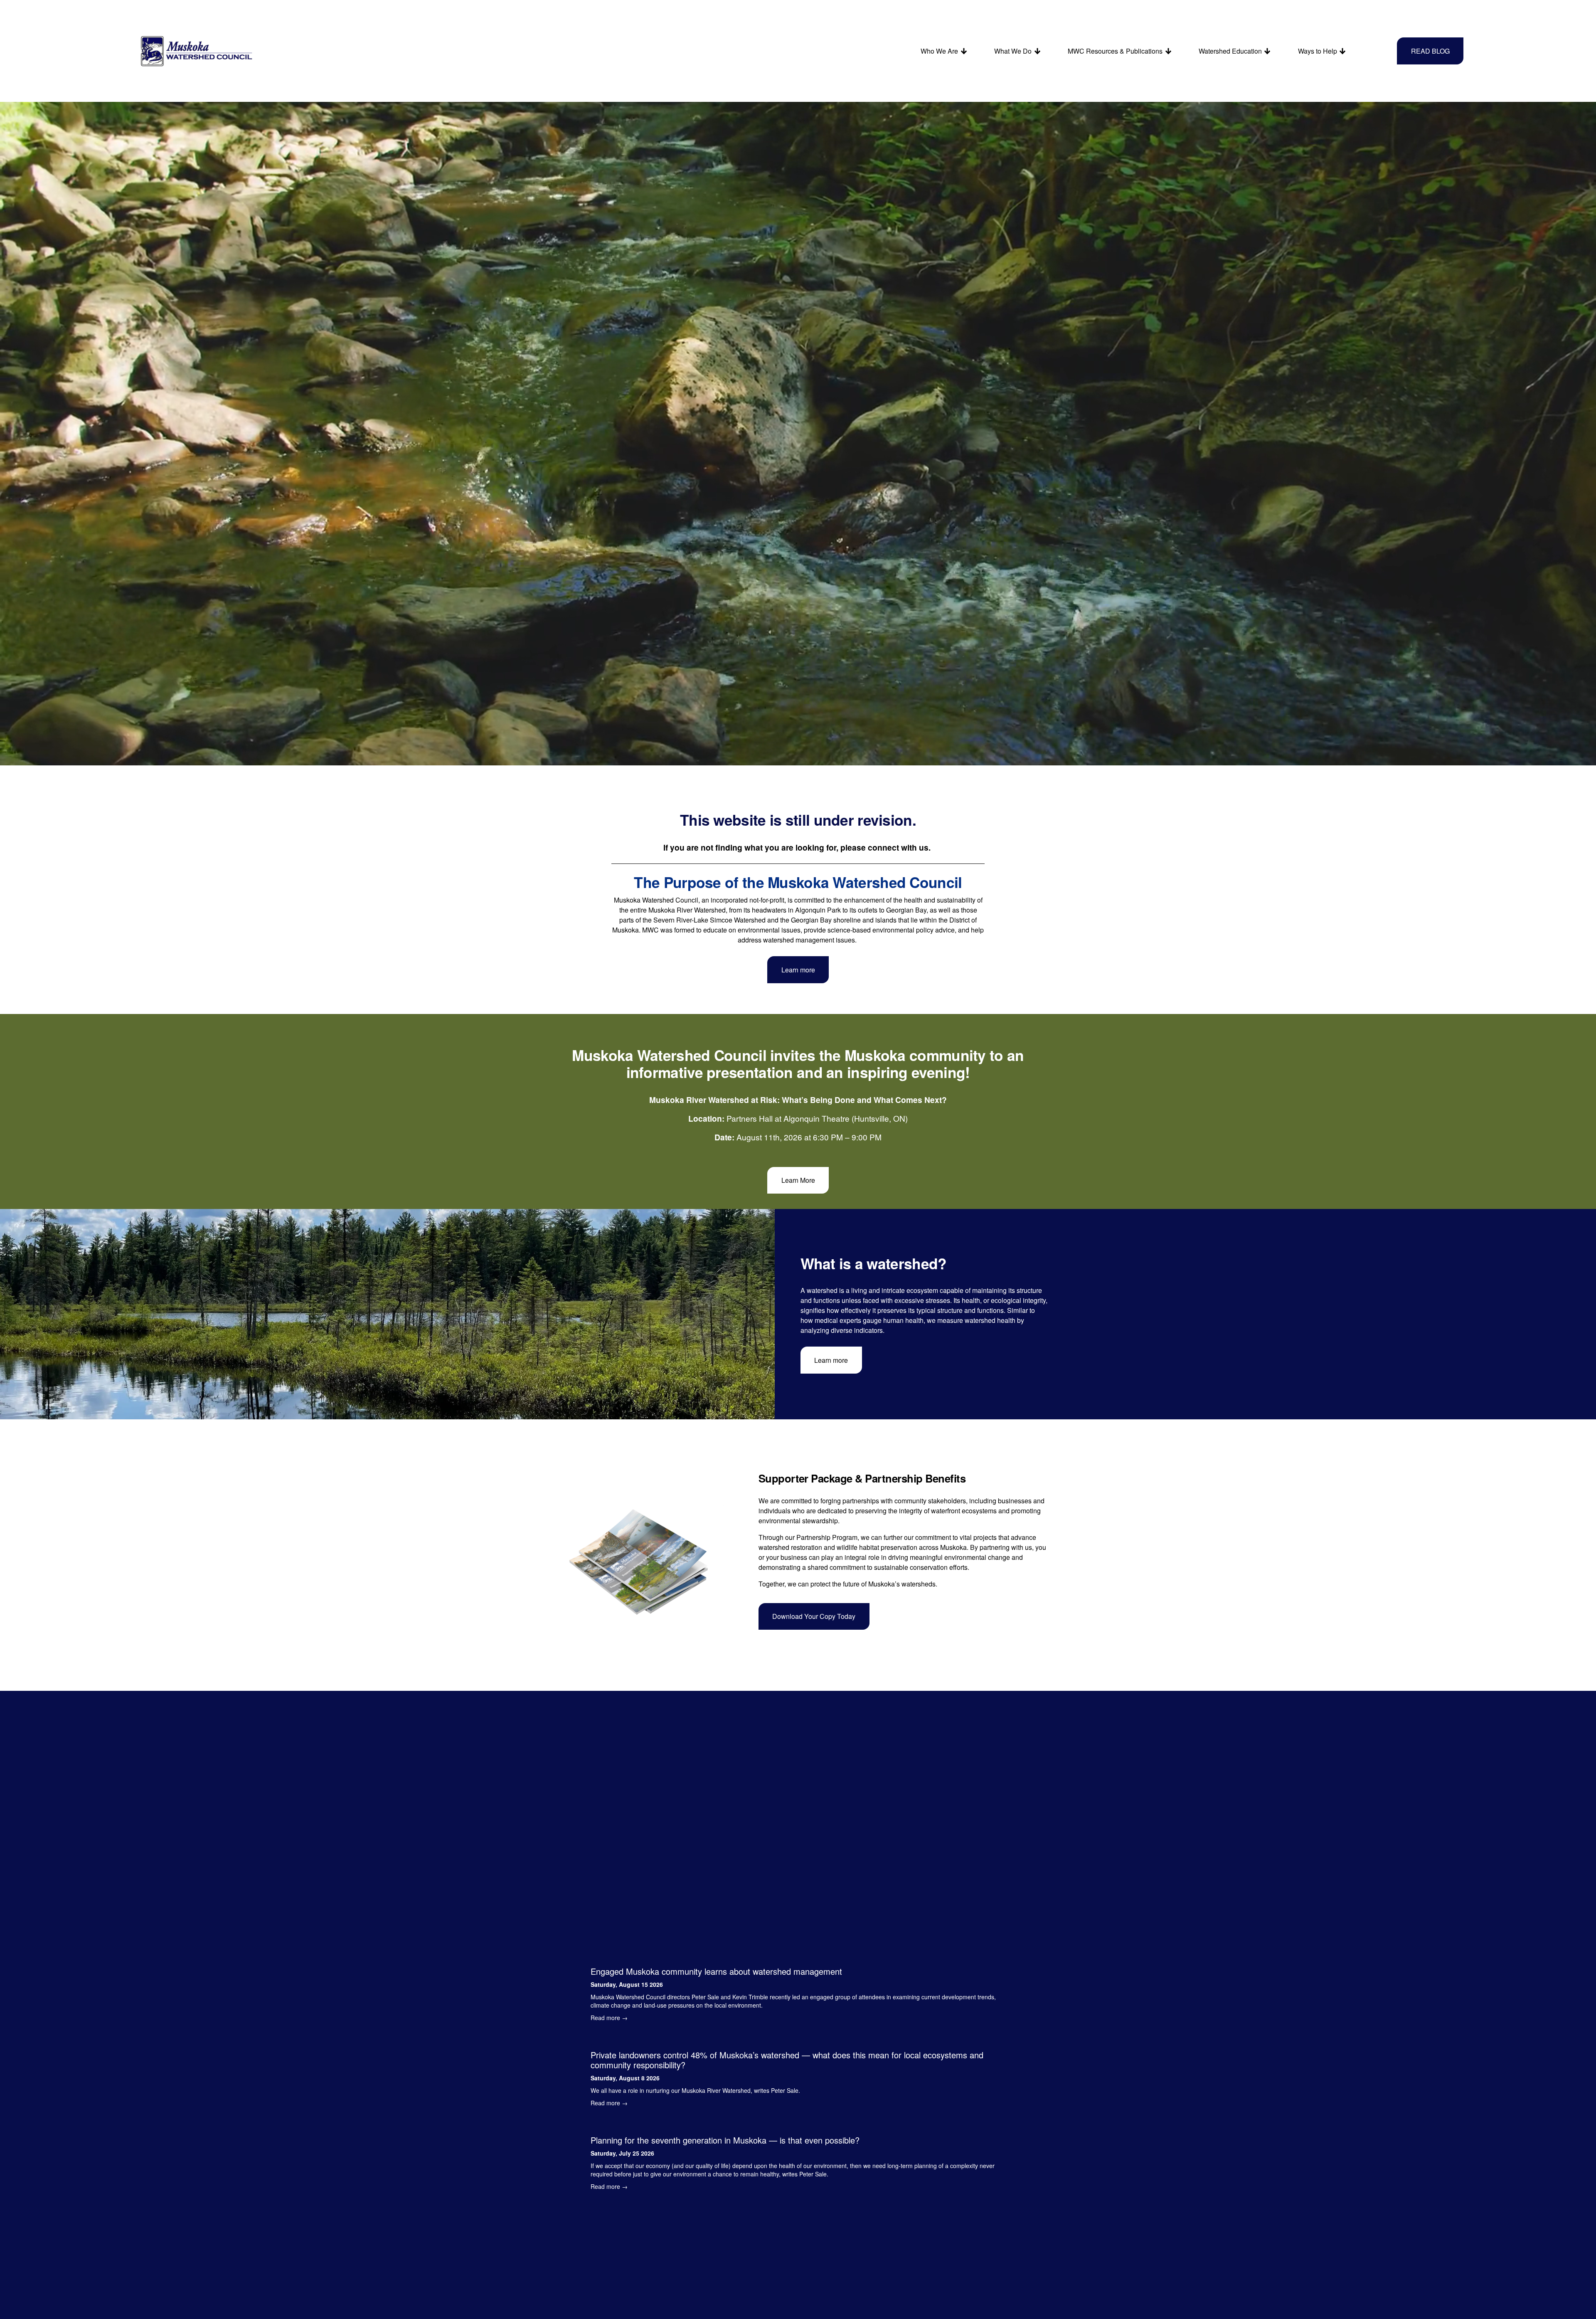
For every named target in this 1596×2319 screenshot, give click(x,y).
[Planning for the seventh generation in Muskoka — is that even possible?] (798, 2125)
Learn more (798, 970)
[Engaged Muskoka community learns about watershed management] (798, 1956)
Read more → (609, 2018)
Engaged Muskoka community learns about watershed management (716, 1971)
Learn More (798, 1180)
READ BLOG (1430, 51)
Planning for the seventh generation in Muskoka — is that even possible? (725, 2140)
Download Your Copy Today (814, 1616)
